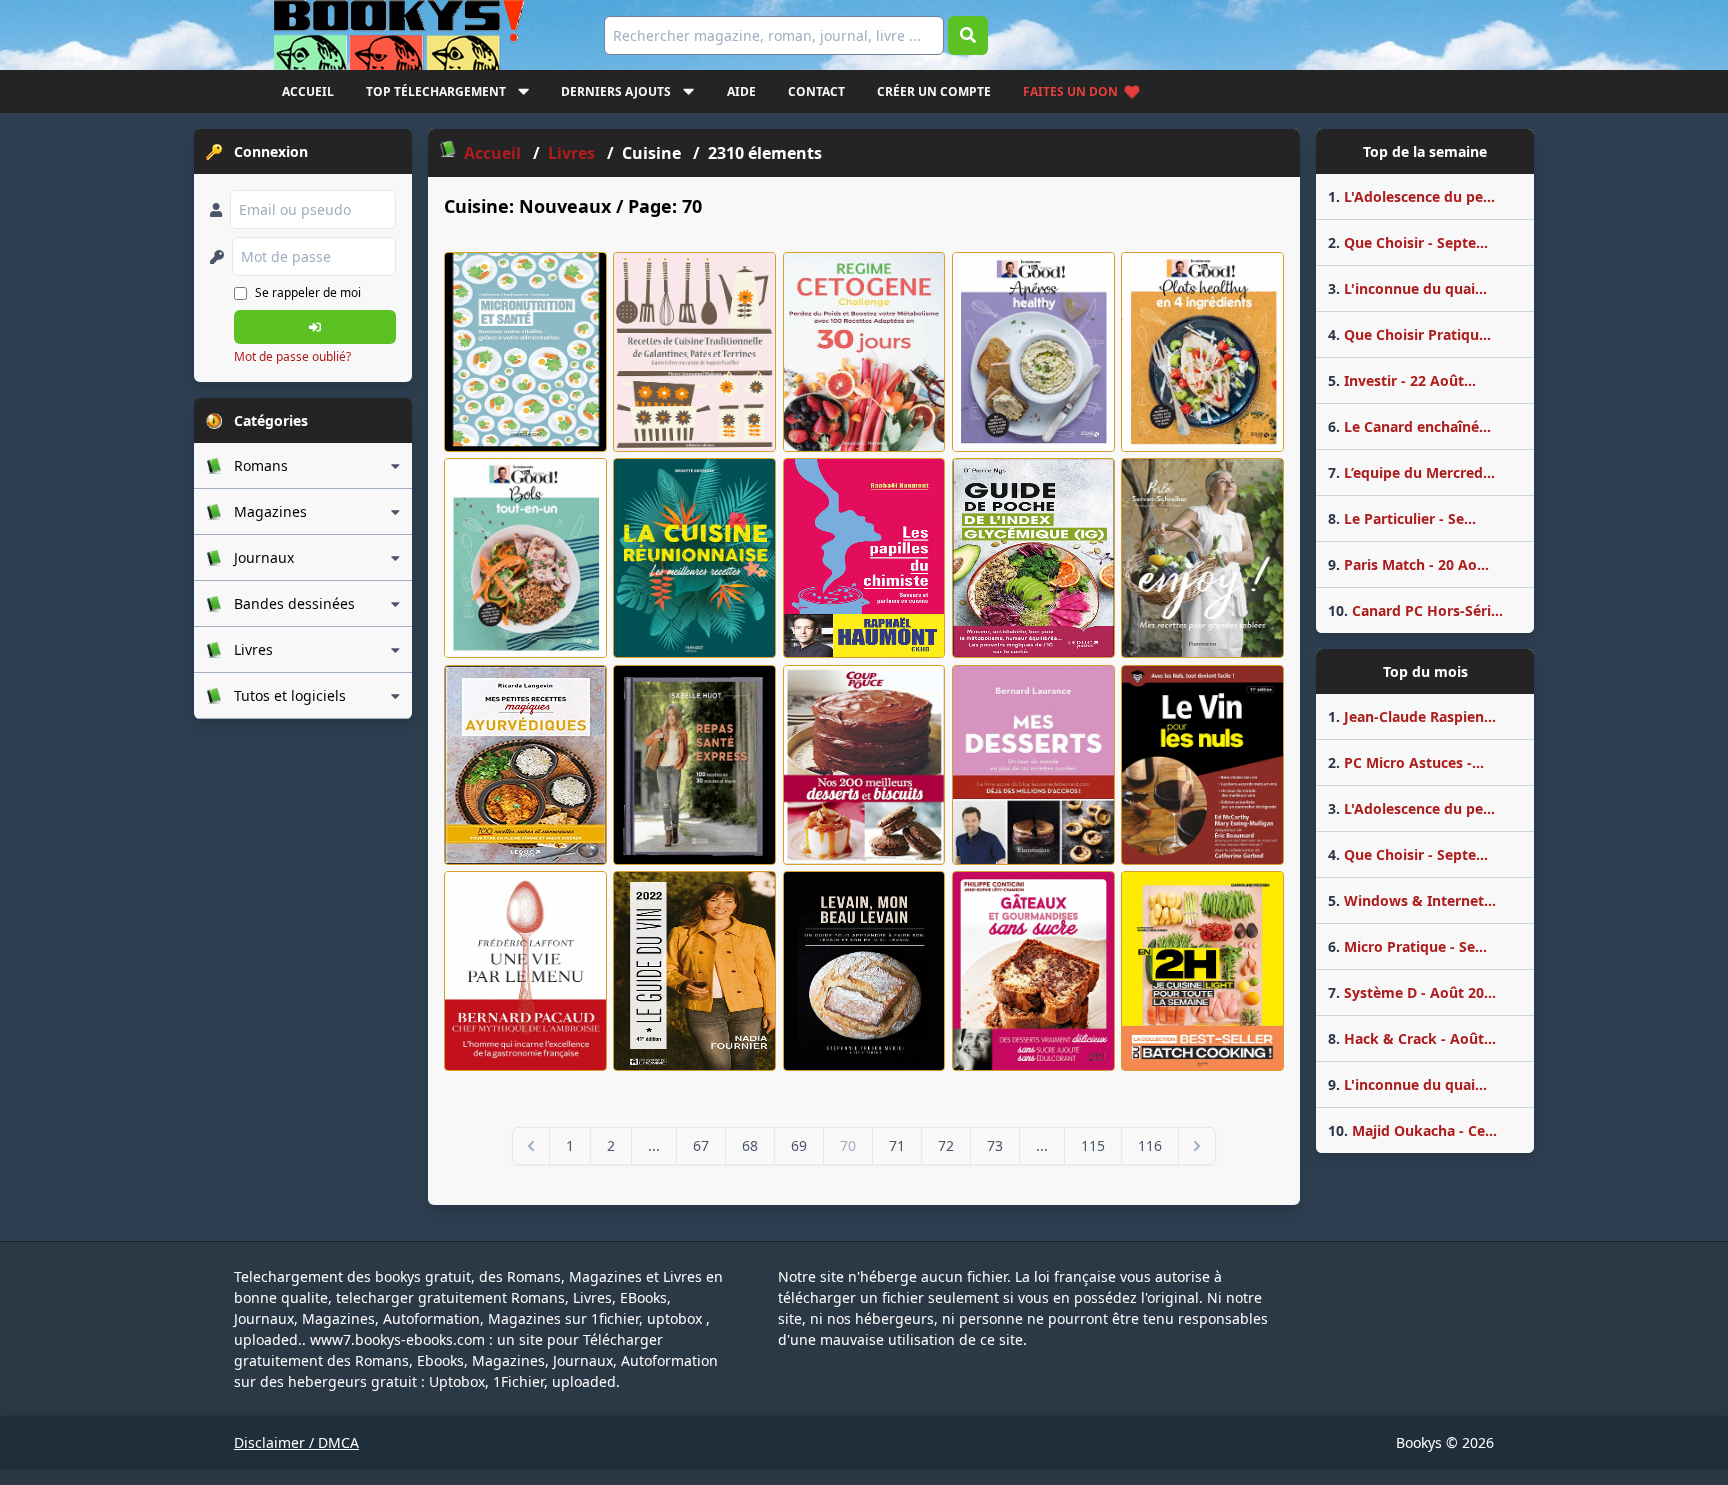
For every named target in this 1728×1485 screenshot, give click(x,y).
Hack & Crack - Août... (1412, 1038)
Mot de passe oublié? (292, 356)
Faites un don (1070, 91)
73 (995, 1145)
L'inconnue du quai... (1407, 288)
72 (946, 1145)
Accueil (308, 91)
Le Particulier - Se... (1402, 518)
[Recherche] (968, 35)
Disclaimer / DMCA (296, 1442)
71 (897, 1145)
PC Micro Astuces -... (1406, 762)
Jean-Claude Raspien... (1412, 716)
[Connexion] (315, 327)
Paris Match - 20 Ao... (1408, 564)
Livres (573, 153)
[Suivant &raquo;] (1197, 1146)
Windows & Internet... (1412, 900)
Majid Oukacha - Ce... (1412, 1130)
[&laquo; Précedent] (531, 1146)
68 (750, 1145)
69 (799, 1145)
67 (701, 1145)
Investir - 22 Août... (1402, 380)
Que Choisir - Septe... (1408, 242)
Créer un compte (934, 91)
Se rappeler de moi (308, 292)
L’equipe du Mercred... (1411, 472)
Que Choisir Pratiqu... (1409, 334)
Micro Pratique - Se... (1407, 946)
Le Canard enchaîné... (1409, 426)
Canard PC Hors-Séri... (1415, 610)
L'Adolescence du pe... (1411, 196)
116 (1150, 1145)
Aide (741, 91)
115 (1093, 1145)
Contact (816, 91)
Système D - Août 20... (1412, 992)
